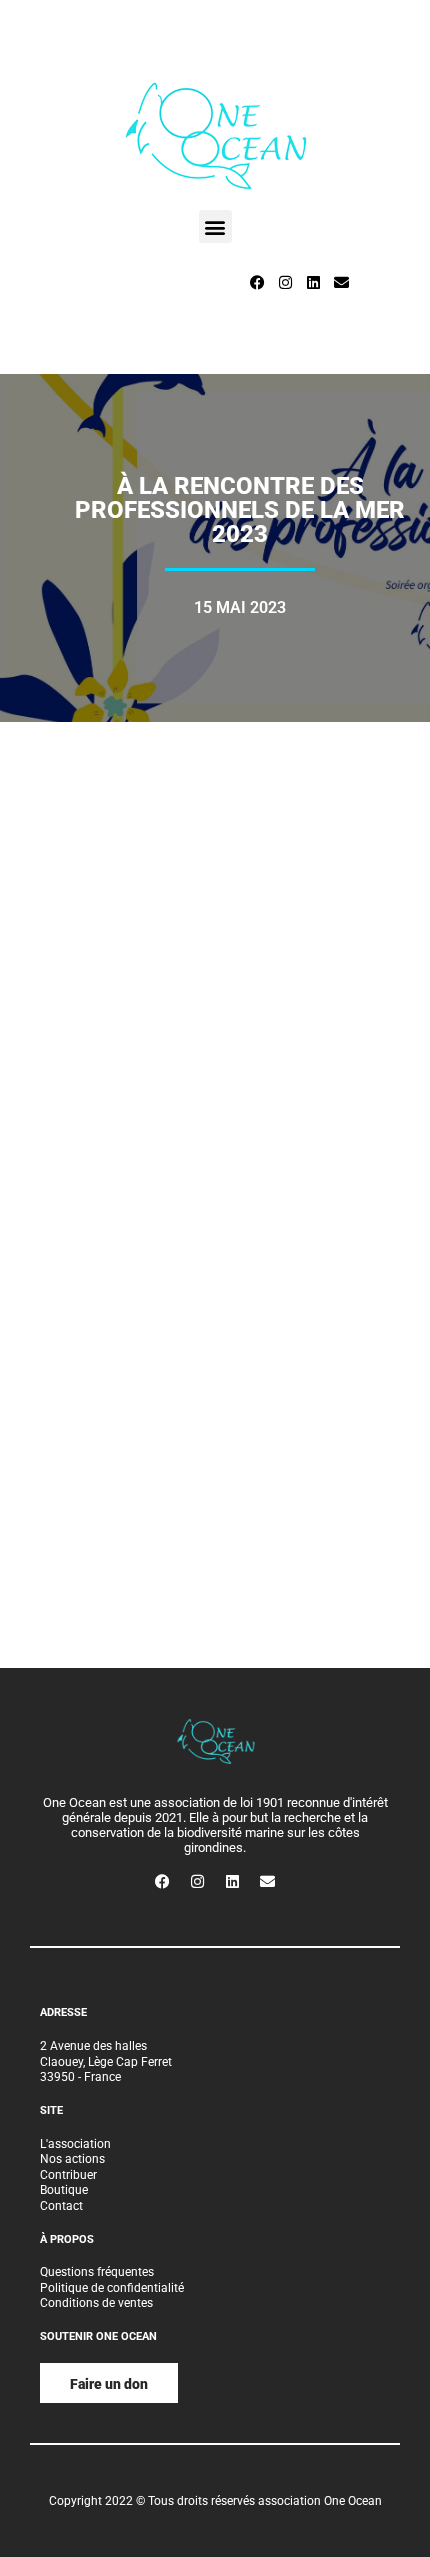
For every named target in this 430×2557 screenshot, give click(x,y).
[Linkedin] (313, 282)
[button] (215, 226)
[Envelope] (341, 282)
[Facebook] (257, 282)
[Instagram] (285, 282)
